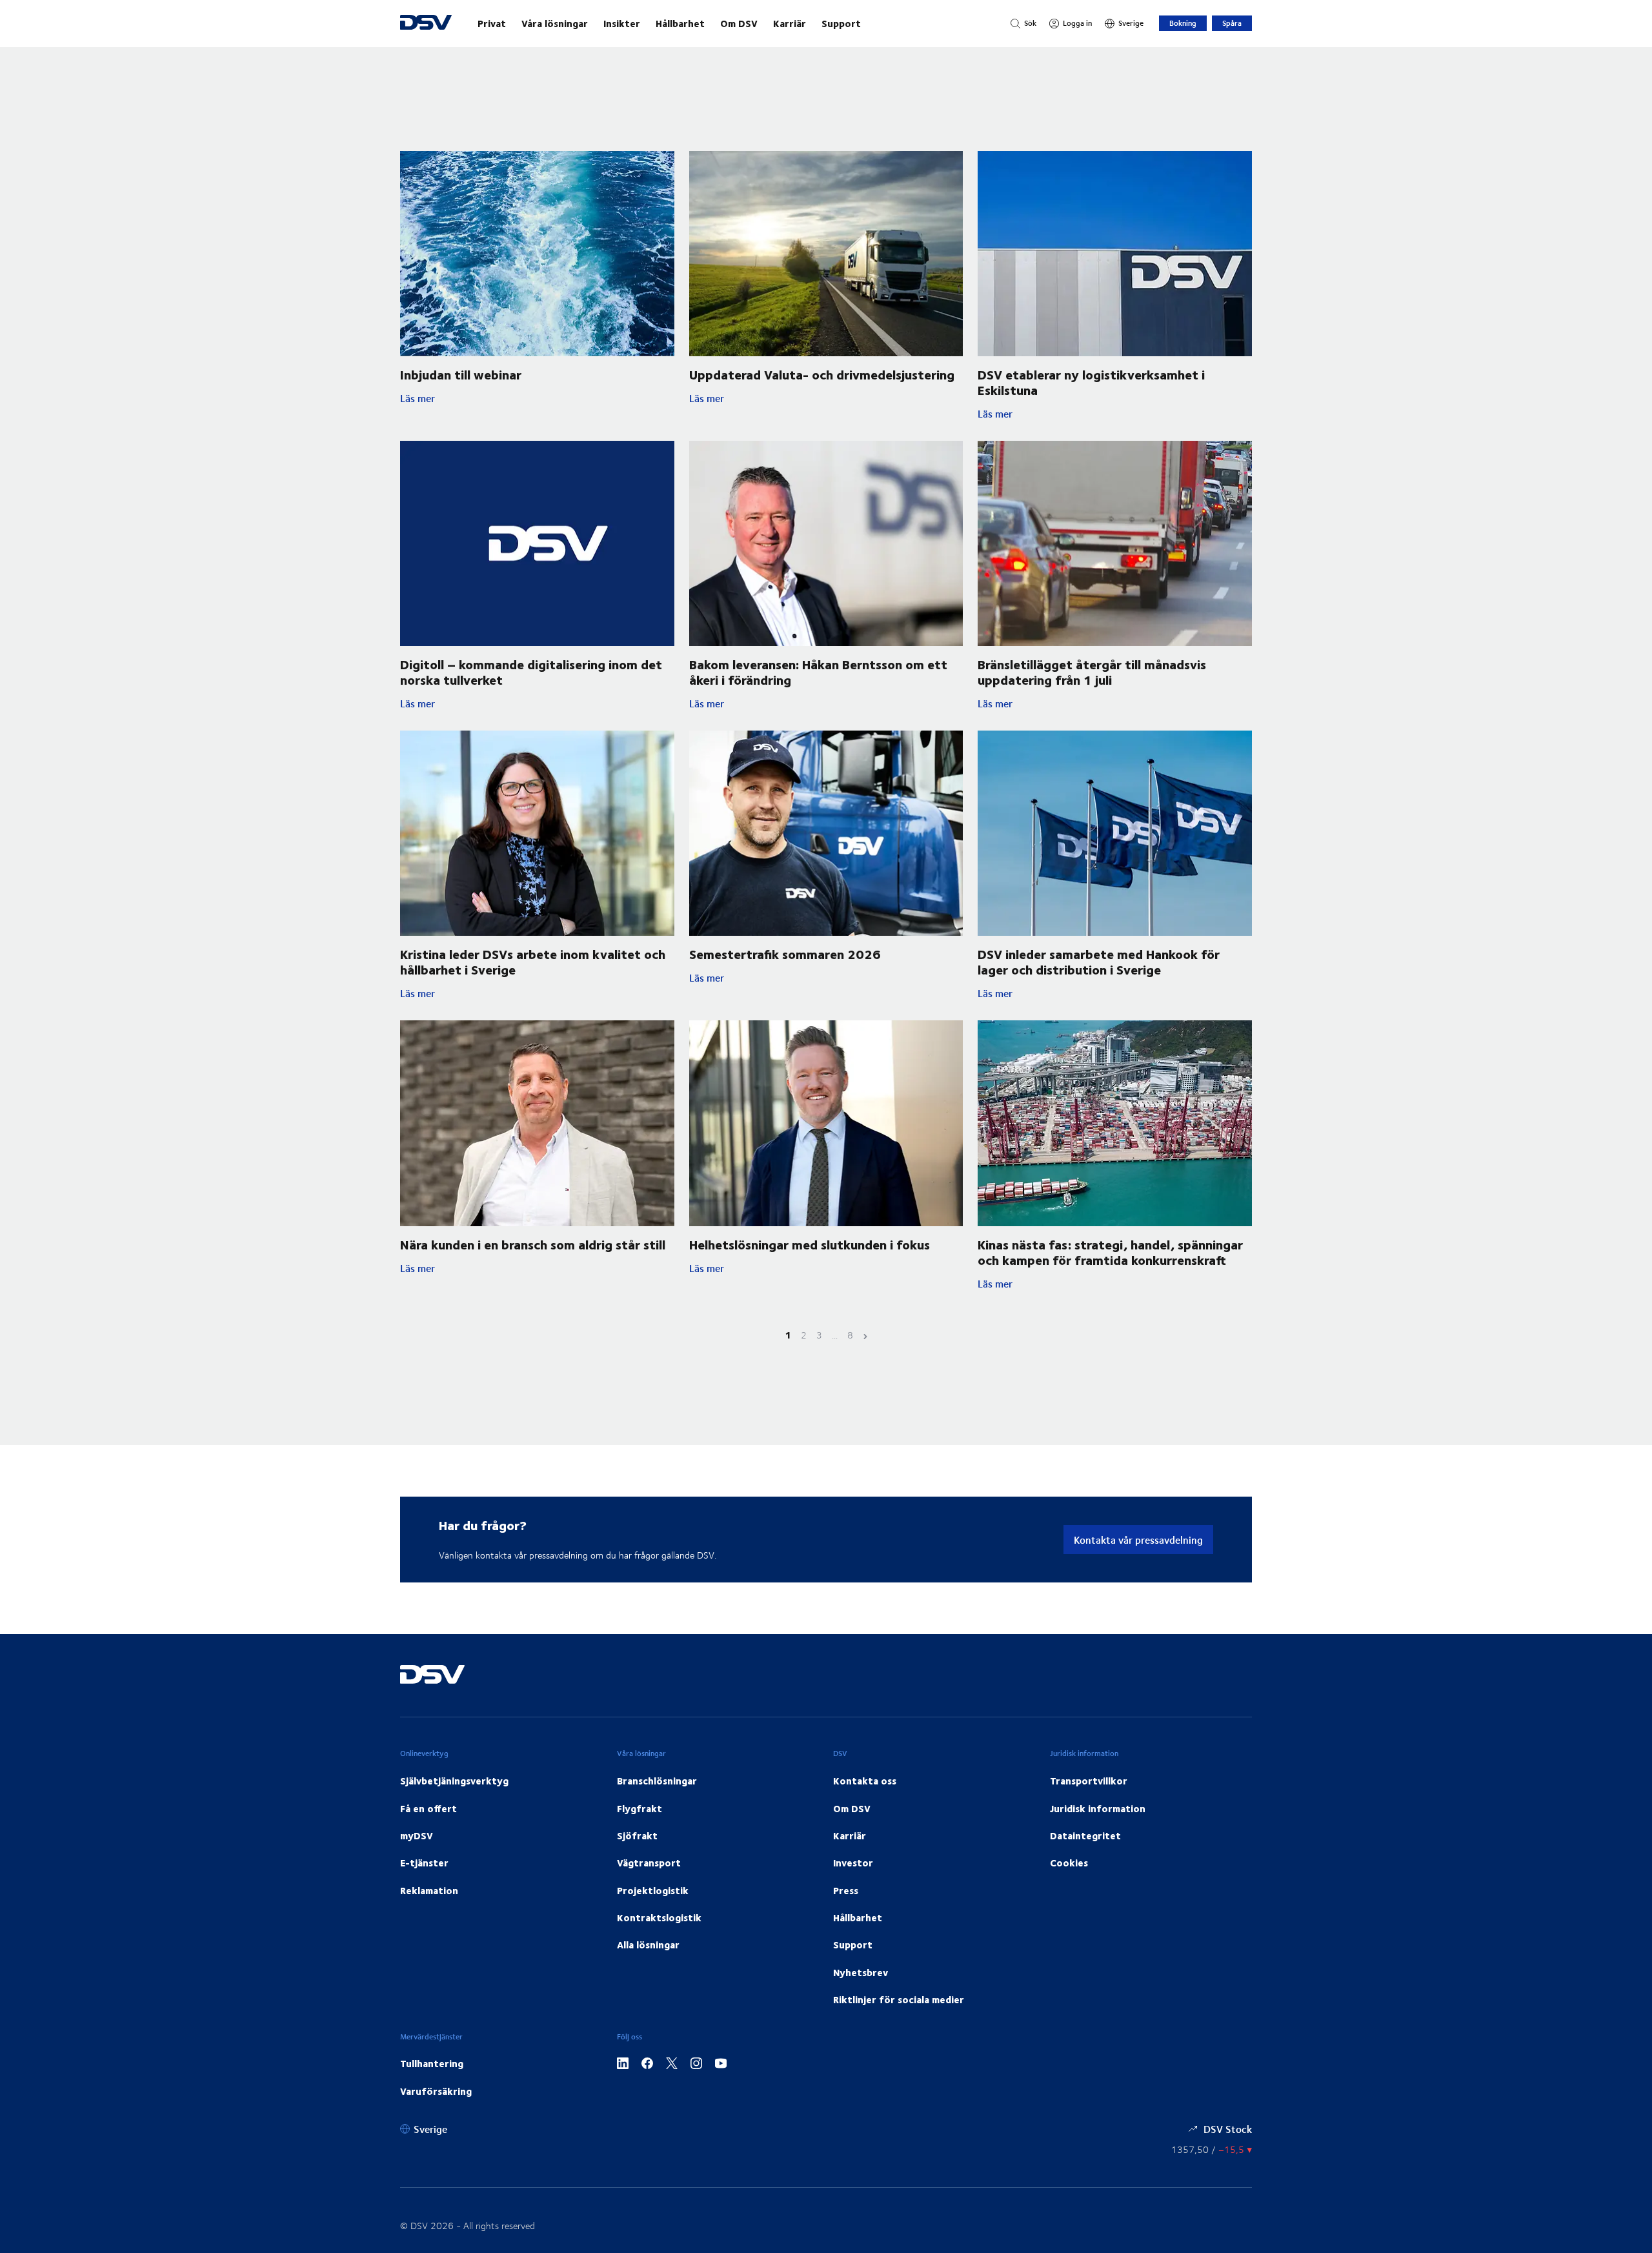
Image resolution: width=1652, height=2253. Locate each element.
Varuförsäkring (436, 2091)
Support (841, 23)
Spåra (1232, 23)
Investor (853, 1863)
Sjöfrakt (637, 1835)
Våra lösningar (555, 23)
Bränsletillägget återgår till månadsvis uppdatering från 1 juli (1092, 672)
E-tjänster (424, 1863)
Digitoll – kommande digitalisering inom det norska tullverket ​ (531, 672)
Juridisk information (1098, 1808)
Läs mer (446, 398)
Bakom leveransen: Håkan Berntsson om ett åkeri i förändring (818, 672)
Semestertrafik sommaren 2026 (785, 954)
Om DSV (739, 23)
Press (846, 1890)
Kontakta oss (865, 1781)
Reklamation (429, 1890)
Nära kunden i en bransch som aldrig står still (533, 1244)
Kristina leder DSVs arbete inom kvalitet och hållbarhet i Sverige (533, 961)
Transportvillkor (1089, 1781)
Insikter (622, 23)
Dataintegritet (1085, 1835)
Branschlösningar (657, 1781)
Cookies (1069, 1863)
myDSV (417, 1835)
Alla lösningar (648, 1945)
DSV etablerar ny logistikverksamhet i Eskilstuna (1091, 382)
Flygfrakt (640, 1808)
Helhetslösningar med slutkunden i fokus (810, 1244)
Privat (492, 23)
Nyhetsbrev (861, 1972)
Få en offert (428, 1808)
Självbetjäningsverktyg (454, 1781)
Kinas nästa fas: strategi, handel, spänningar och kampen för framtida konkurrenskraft (1110, 1252)
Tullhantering (432, 2063)
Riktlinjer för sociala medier (899, 1999)
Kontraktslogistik (659, 1917)
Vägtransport (649, 1863)
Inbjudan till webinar (461, 374)
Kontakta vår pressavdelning (1138, 1540)
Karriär (790, 23)
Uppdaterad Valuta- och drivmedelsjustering (822, 374)
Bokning (1183, 23)
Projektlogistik (653, 1890)
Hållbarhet (680, 23)
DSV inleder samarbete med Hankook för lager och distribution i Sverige (1099, 961)
